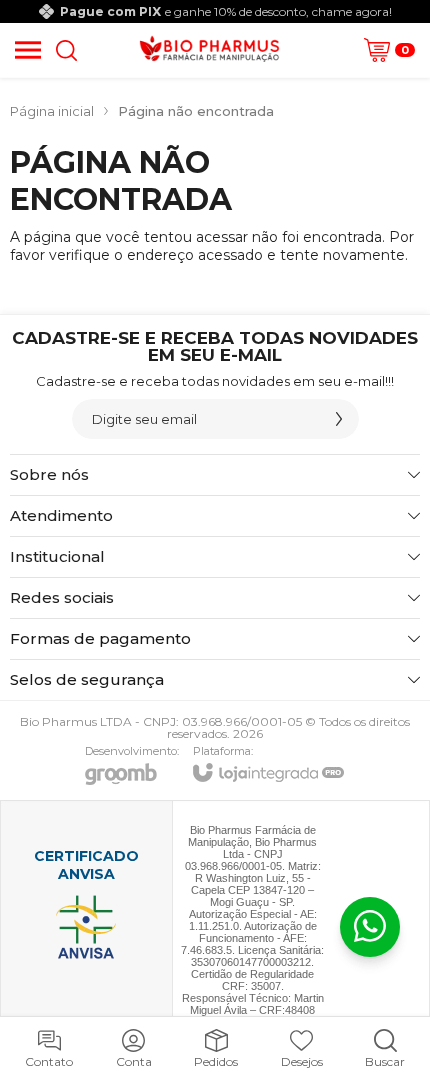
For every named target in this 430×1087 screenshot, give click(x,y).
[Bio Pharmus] (209, 50)
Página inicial (52, 111)
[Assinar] (339, 419)
